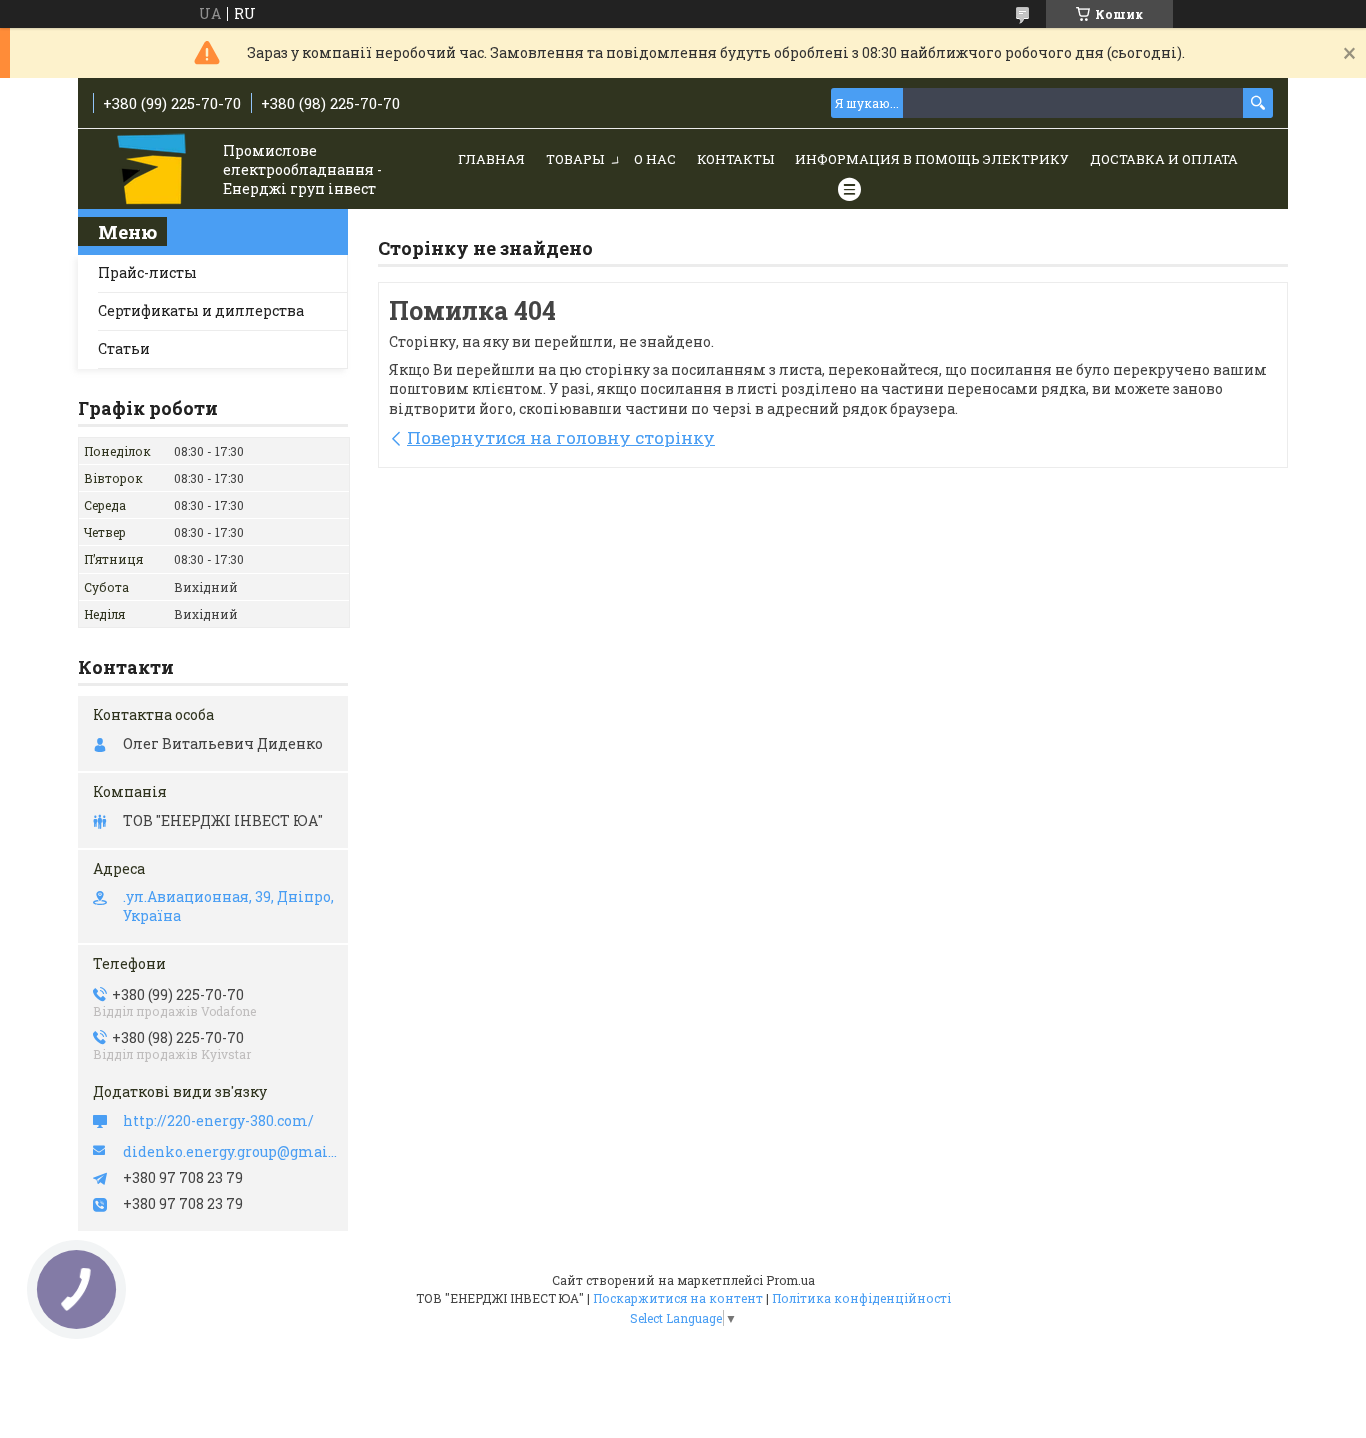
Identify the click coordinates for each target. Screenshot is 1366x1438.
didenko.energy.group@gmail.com (230, 1152)
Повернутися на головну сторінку (561, 437)
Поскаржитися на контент (678, 1298)
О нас (655, 159)
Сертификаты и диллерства (201, 310)
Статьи (124, 348)
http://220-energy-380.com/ (218, 1121)
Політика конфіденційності (861, 1298)
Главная (491, 159)
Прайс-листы (147, 272)
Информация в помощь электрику (932, 159)
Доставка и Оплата (1164, 159)
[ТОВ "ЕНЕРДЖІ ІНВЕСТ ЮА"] (153, 170)
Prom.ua (790, 1280)
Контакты (735, 159)
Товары (575, 159)
